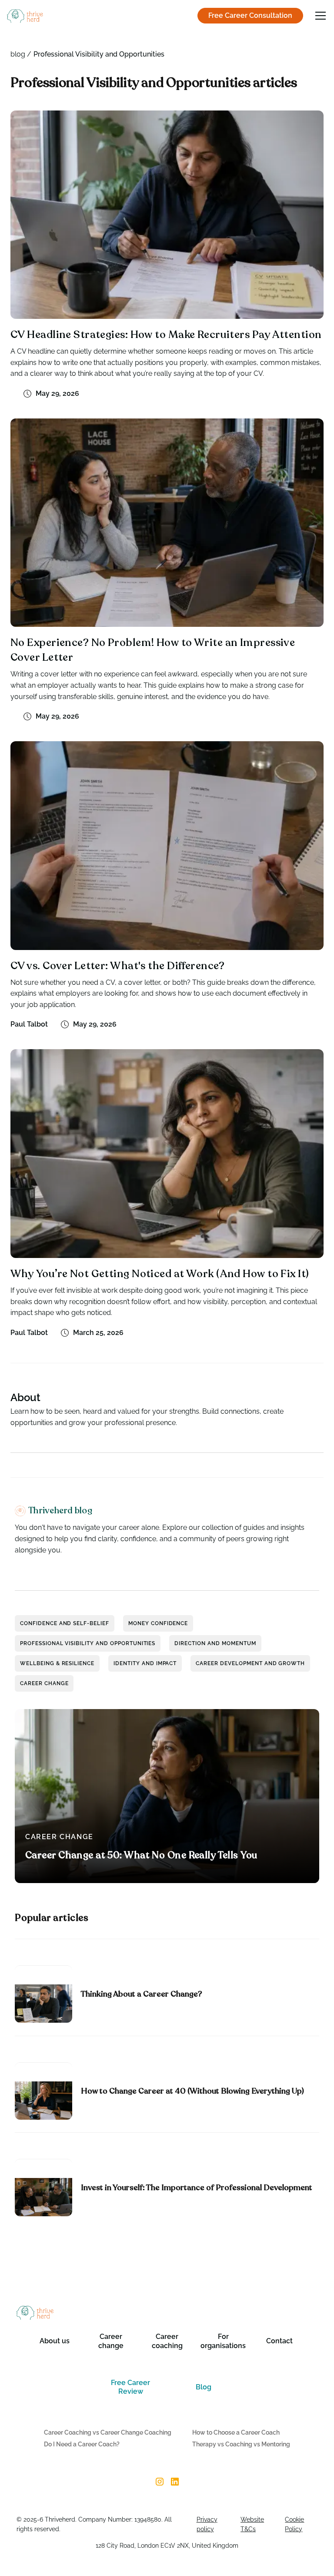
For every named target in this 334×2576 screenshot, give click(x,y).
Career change (111, 2341)
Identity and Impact (145, 1663)
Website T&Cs (252, 2524)
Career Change (44, 1683)
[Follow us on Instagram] (159, 2482)
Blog (204, 2387)
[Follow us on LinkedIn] (175, 2482)
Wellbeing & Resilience (57, 1663)
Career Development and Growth (250, 1663)
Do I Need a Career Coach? (82, 2444)
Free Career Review (130, 2387)
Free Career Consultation (250, 15)
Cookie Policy (294, 2524)
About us (55, 2341)
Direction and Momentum (215, 1643)
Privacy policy (207, 2524)
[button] (319, 16)
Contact (279, 2341)
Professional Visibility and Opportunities (88, 1643)
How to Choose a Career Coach (236, 2432)
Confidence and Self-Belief (65, 1623)
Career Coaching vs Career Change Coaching (108, 2432)
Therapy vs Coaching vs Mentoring (241, 2444)
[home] (25, 16)
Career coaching (167, 2341)
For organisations (223, 2341)
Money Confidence (158, 1623)
